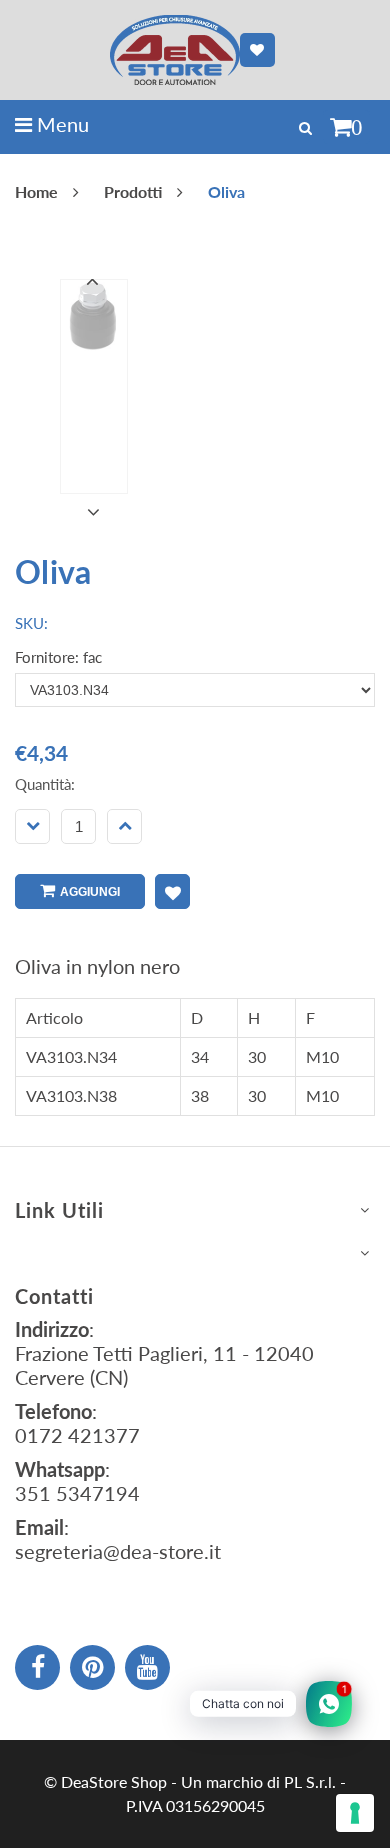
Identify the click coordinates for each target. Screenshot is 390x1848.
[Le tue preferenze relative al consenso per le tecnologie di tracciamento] (355, 1813)
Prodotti (133, 191)
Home (36, 191)
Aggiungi (90, 892)
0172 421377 (77, 1435)
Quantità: (45, 784)
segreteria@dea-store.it (118, 1551)
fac (92, 657)
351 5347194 (77, 1493)
